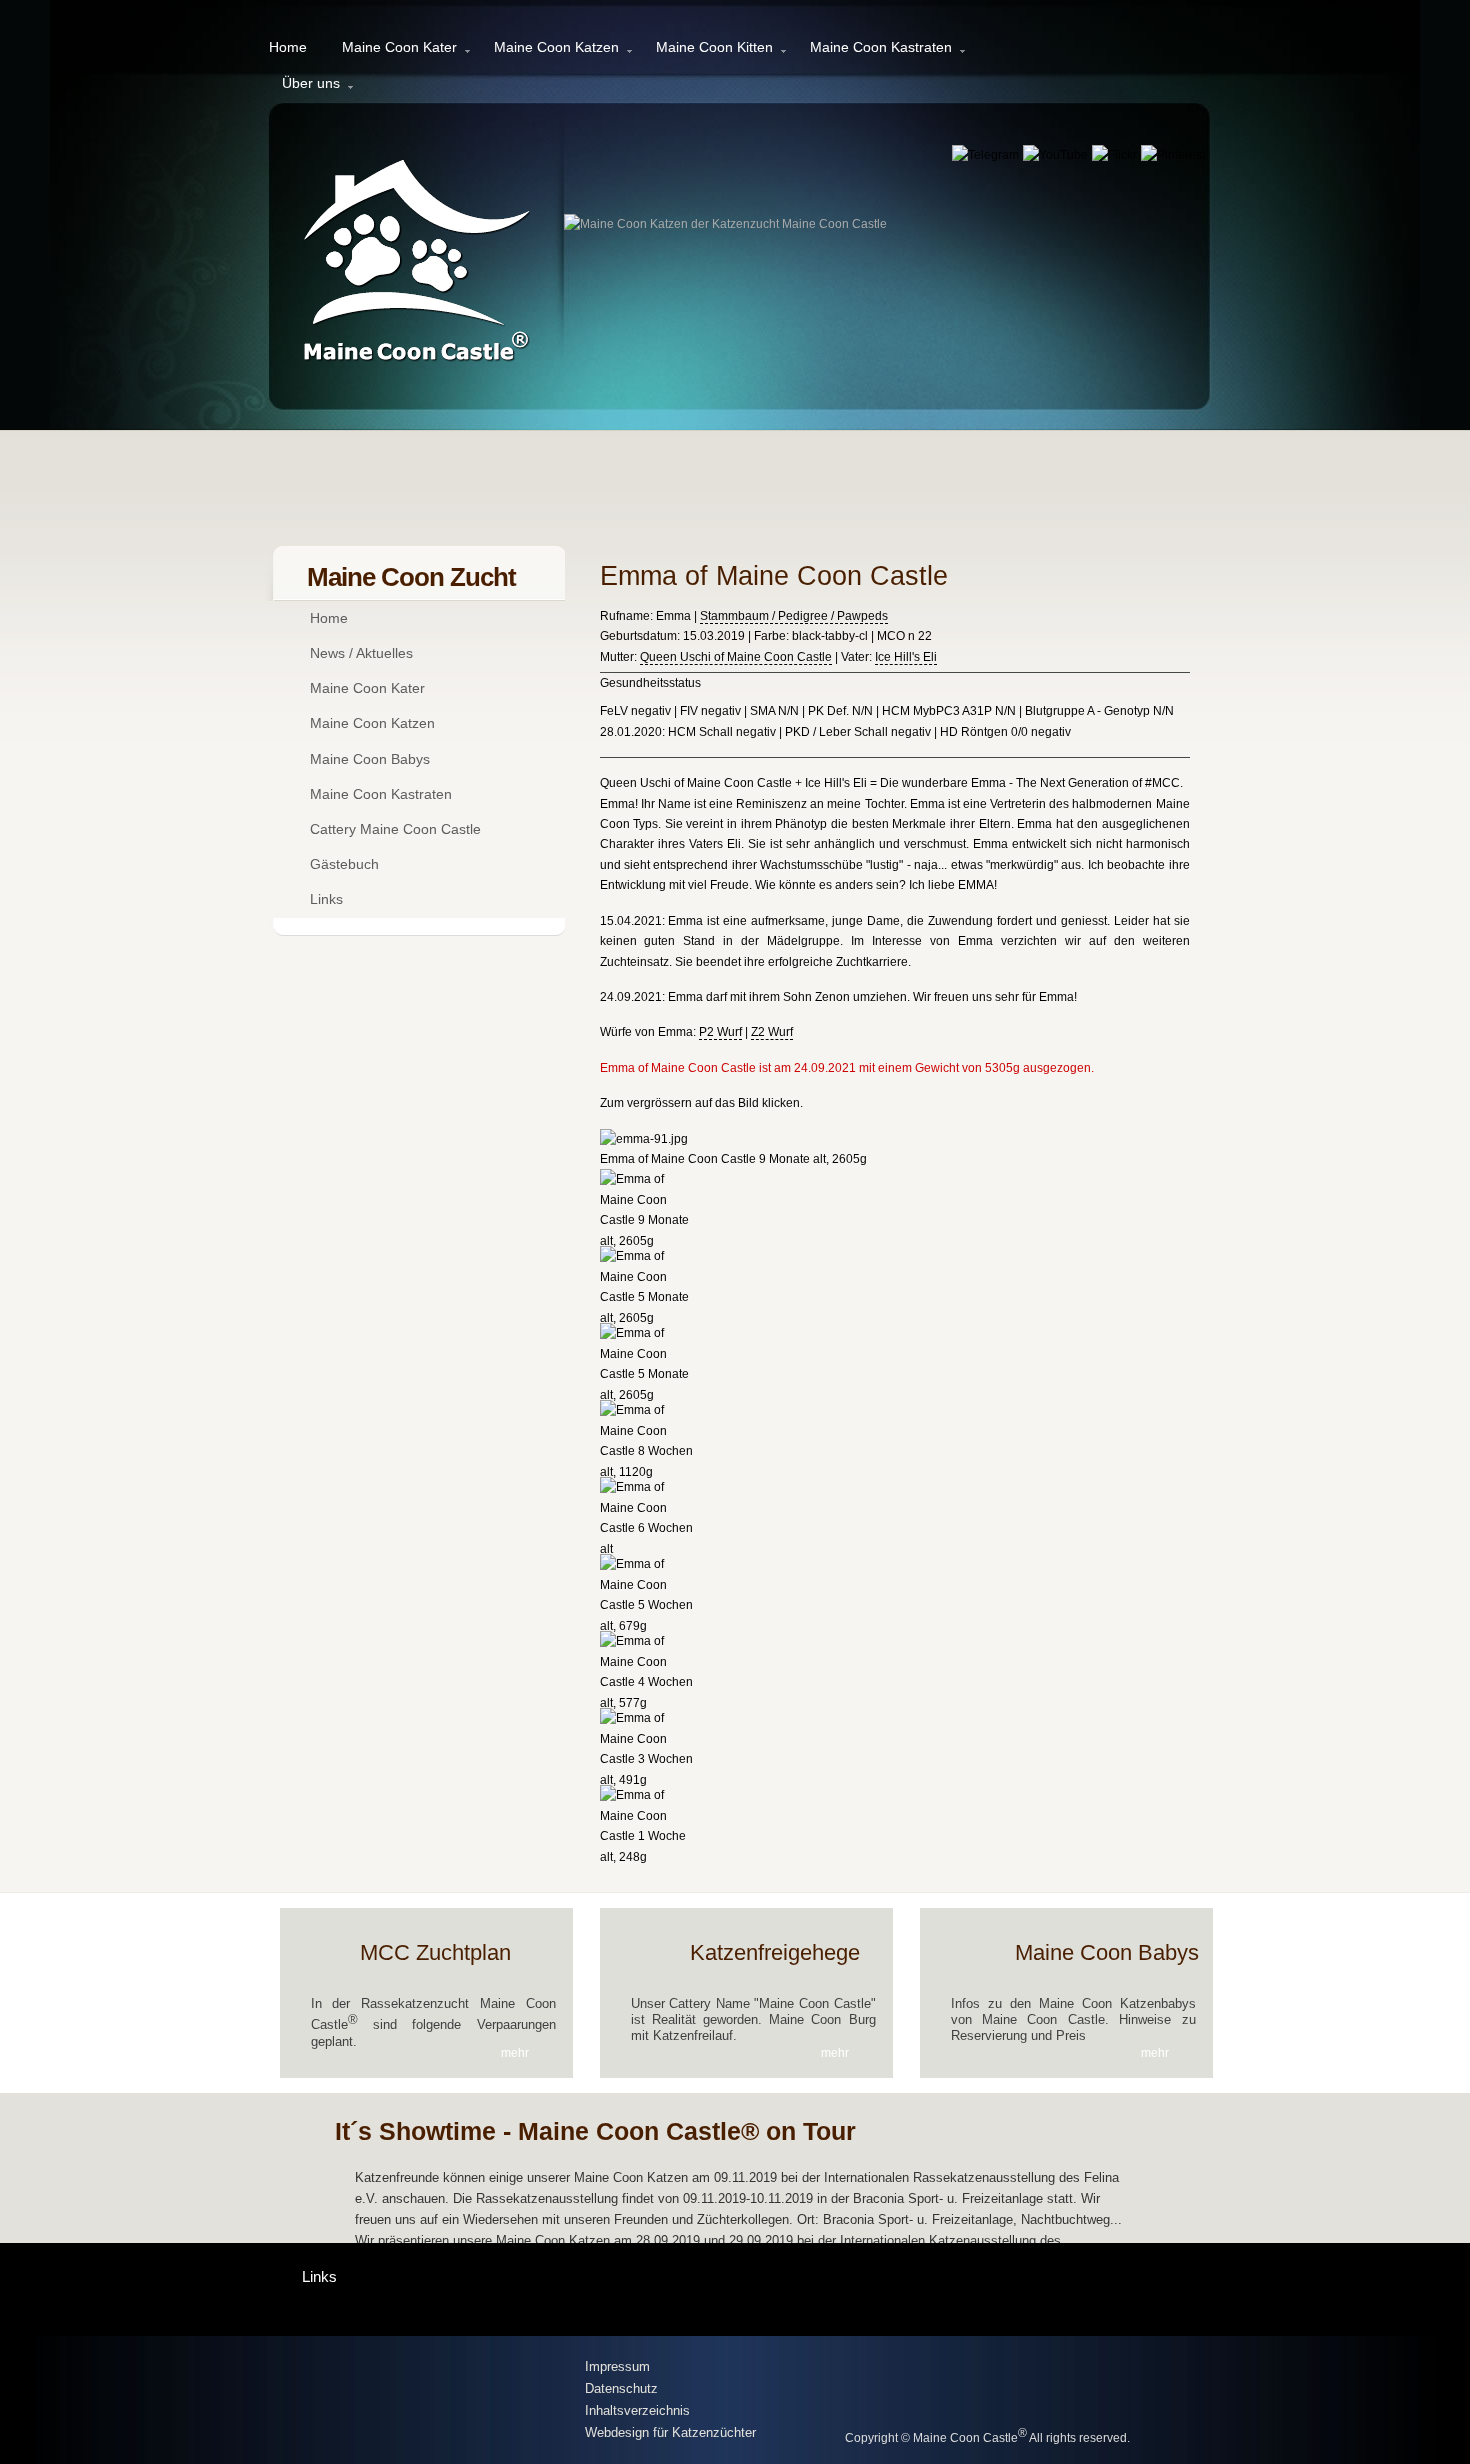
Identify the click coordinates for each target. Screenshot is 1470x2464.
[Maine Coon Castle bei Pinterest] (1173, 155)
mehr (515, 2053)
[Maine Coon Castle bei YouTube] (1057, 155)
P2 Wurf (720, 1032)
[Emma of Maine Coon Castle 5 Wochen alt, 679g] (648, 1626)
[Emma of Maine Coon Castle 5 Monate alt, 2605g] (648, 1318)
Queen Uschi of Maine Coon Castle (736, 657)
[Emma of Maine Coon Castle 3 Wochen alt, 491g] (648, 1780)
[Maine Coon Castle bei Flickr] (1116, 155)
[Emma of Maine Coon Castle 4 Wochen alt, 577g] (648, 1703)
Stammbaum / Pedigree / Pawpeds (794, 616)
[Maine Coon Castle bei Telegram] (987, 155)
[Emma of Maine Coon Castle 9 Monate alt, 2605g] (648, 1241)
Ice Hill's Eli (906, 657)
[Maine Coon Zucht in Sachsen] (426, 2401)
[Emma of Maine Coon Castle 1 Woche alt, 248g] (648, 1857)
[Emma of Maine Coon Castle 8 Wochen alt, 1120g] (648, 1472)
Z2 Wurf (772, 1032)
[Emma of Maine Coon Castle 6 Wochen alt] (648, 1549)
